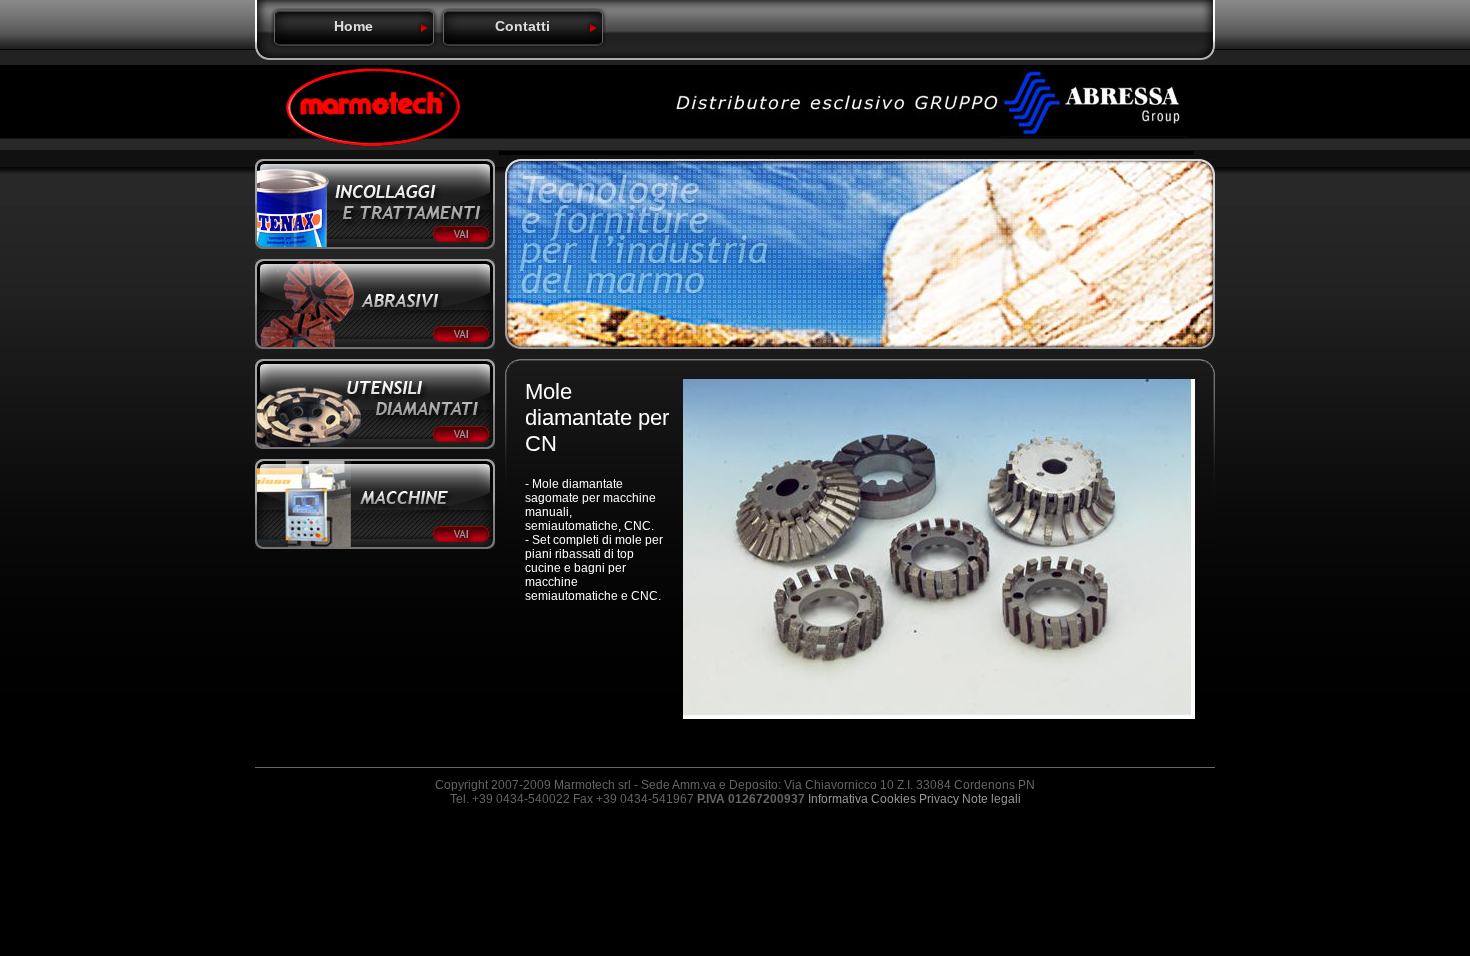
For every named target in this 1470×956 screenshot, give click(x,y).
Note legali (991, 799)
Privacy (939, 799)
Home (353, 26)
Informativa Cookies (862, 799)
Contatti (522, 26)
